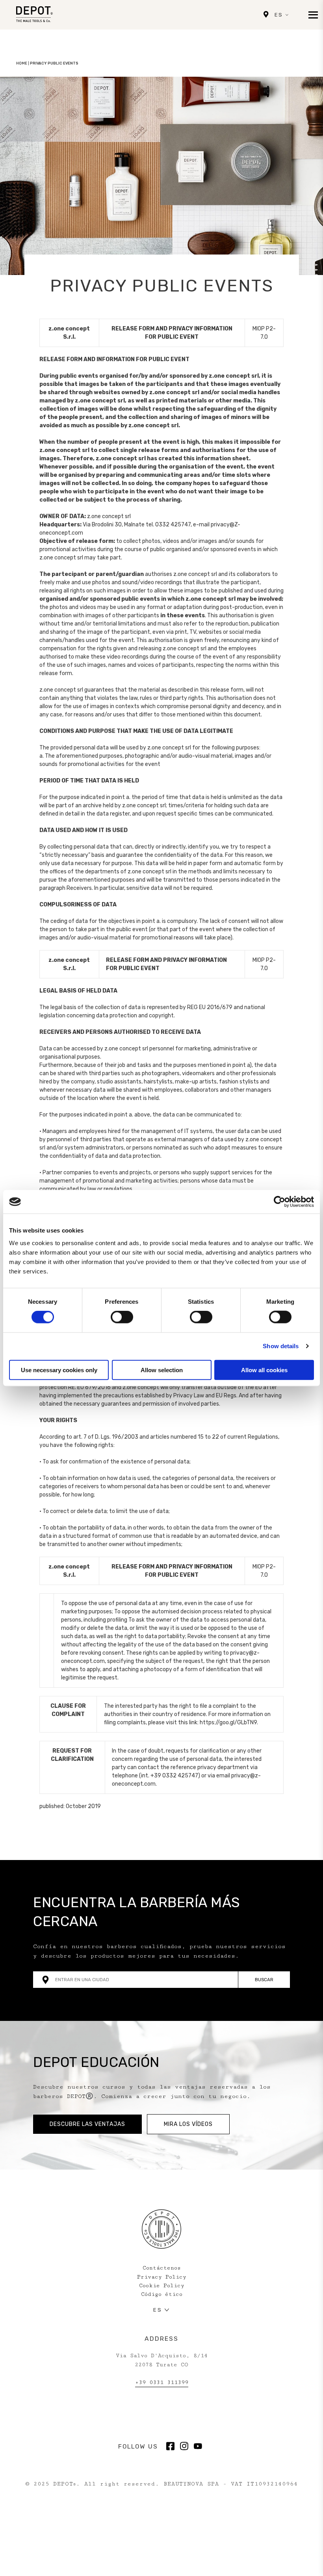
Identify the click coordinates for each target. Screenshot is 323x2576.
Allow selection (162, 1370)
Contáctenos (162, 2268)
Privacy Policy (162, 2277)
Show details (281, 1346)
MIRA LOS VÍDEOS (188, 2124)
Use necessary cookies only (59, 1370)
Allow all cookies (264, 1370)
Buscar (264, 1980)
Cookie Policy (162, 2286)
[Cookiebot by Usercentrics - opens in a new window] (279, 1202)
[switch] (122, 1317)
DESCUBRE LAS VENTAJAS (87, 2124)
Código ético (162, 2294)
